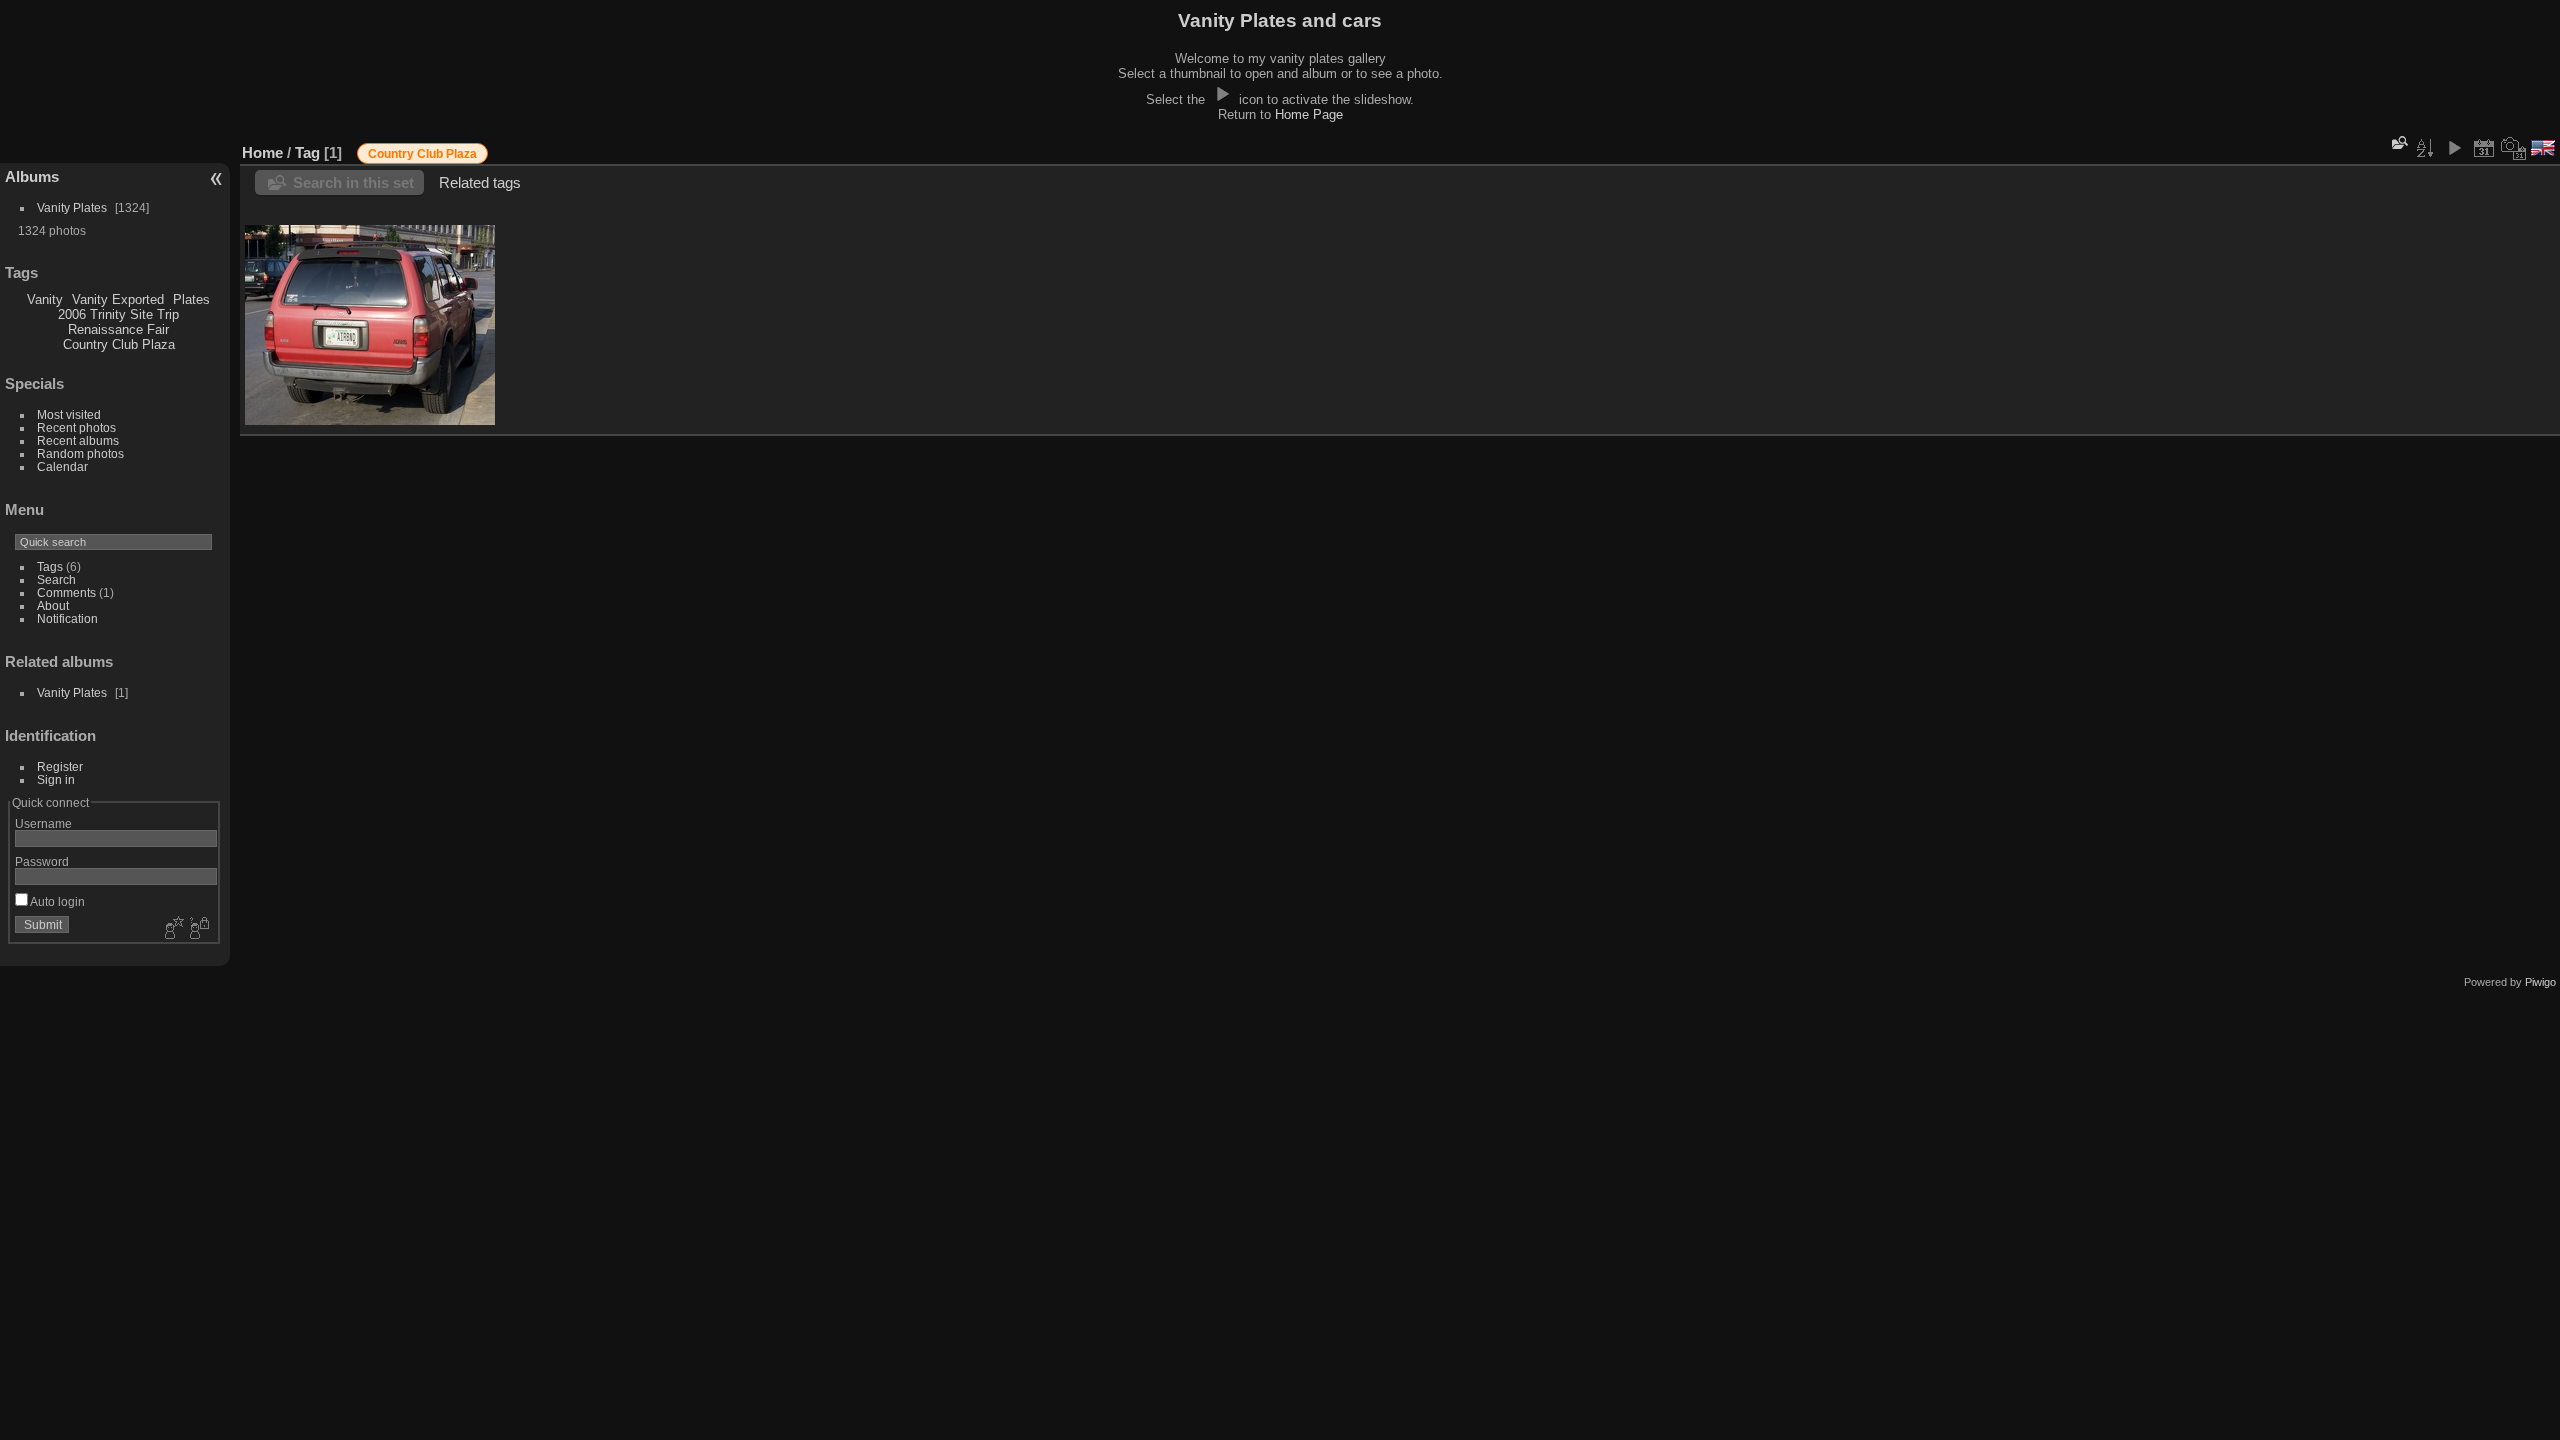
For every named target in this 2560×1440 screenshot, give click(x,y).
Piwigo (2540, 982)
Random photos (80, 453)
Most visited (69, 414)
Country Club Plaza (119, 344)
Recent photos (76, 427)
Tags (50, 566)
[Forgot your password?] (198, 929)
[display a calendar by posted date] (2484, 148)
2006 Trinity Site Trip (118, 314)
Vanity (45, 299)
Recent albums (78, 440)
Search (56, 579)
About (53, 605)
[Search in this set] (2398, 142)
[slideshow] (2454, 148)
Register (60, 766)
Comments (66, 592)
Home (262, 152)
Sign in (56, 779)
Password (42, 861)
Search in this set (353, 182)
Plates (191, 299)
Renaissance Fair (118, 329)
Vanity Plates (72, 207)
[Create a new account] (172, 929)
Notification (67, 618)
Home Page (1309, 114)
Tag (307, 152)
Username (43, 823)
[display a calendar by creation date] (2514, 148)
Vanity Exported (118, 299)
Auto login (56, 901)
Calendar (62, 466)
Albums (32, 176)
